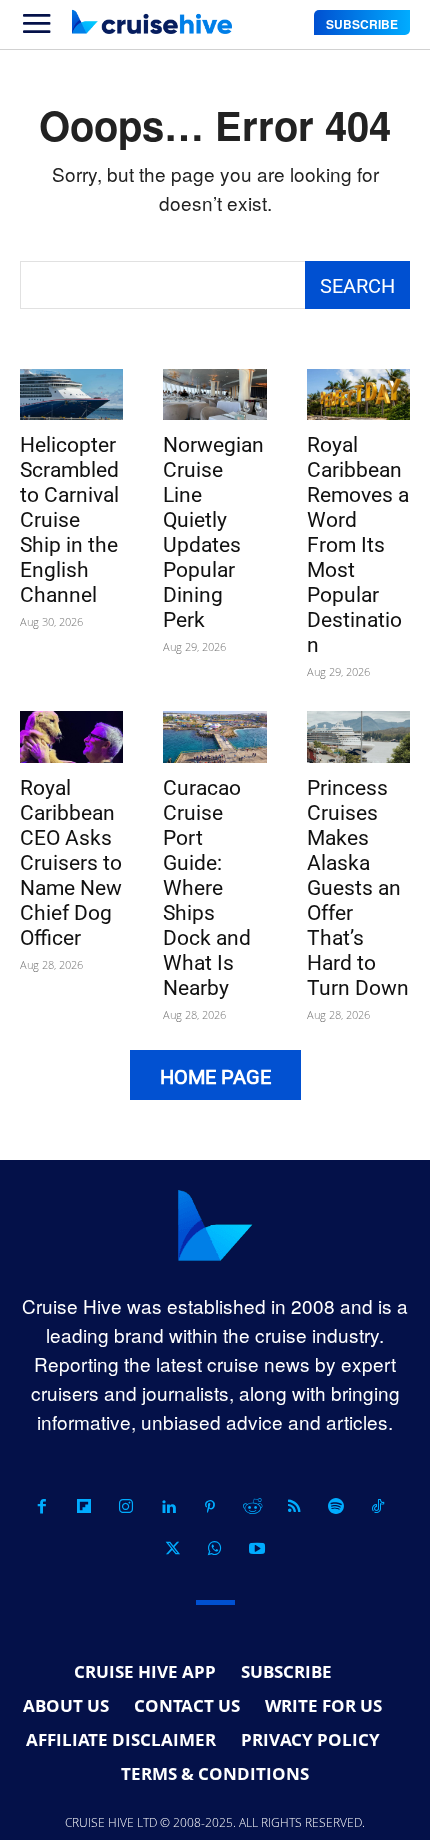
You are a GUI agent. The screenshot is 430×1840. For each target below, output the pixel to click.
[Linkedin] (168, 1507)
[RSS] (294, 1507)
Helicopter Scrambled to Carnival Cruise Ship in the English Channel (69, 520)
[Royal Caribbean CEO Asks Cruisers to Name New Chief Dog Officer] (71, 737)
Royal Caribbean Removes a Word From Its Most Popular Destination (358, 545)
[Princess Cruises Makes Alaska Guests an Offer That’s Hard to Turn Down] (358, 737)
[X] (173, 1549)
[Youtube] (257, 1549)
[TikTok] (378, 1507)
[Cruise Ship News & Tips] (152, 22)
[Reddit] (252, 1507)
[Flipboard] (84, 1507)
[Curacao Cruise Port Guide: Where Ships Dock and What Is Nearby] (214, 737)
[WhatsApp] (215, 1549)
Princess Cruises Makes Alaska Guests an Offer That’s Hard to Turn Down (358, 888)
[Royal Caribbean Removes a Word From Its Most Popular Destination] (358, 395)
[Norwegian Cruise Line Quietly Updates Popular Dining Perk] (214, 395)
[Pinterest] (210, 1507)
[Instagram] (126, 1507)
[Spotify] (336, 1507)
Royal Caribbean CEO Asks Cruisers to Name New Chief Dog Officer (71, 863)
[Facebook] (42, 1507)
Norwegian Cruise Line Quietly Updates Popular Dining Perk (213, 532)
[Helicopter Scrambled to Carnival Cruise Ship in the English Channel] (71, 395)
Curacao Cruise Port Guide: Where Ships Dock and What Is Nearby (207, 888)
